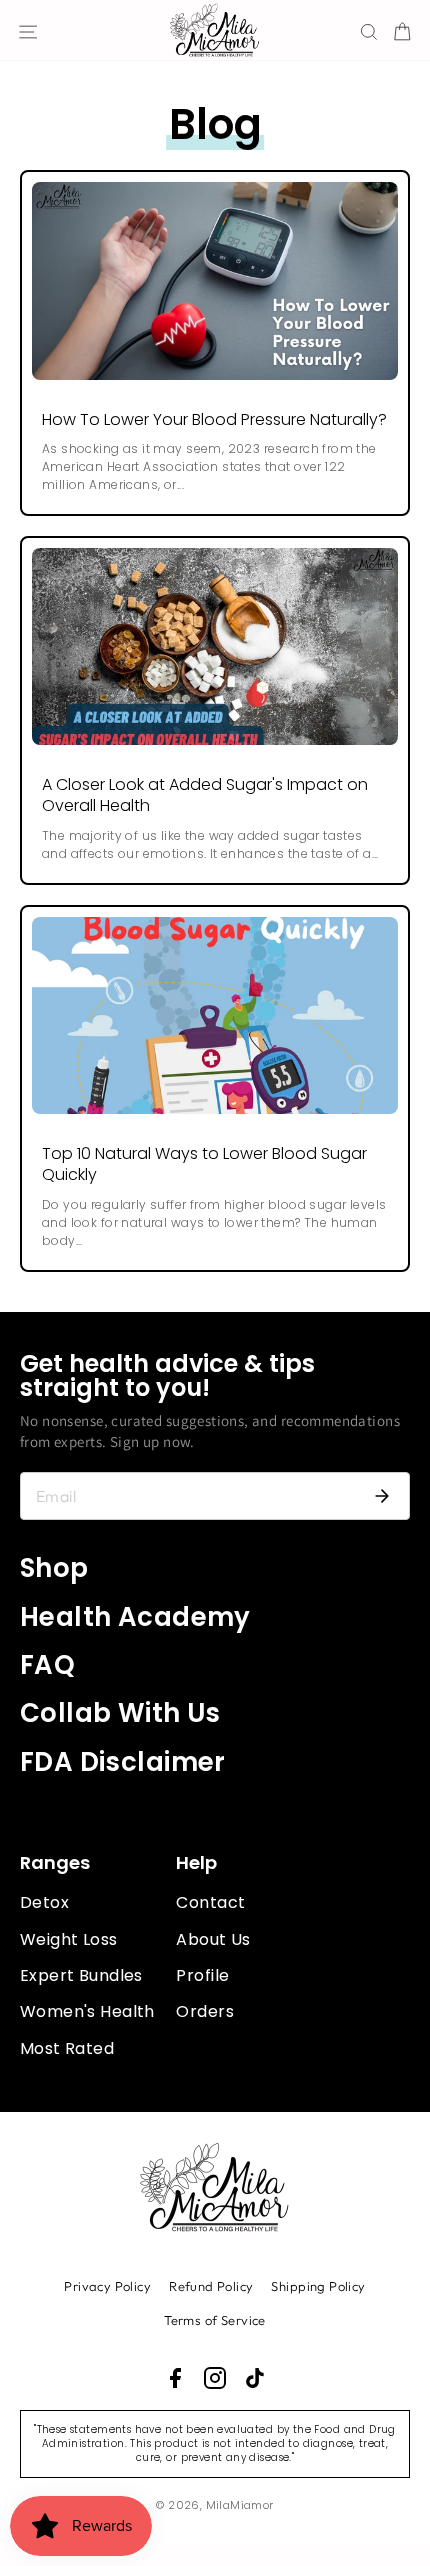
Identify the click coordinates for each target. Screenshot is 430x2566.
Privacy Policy (107, 2286)
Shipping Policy (318, 2286)
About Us (213, 1939)
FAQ (47, 1665)
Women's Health (87, 2011)
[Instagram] (215, 2378)
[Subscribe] (382, 1496)
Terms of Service (215, 2320)
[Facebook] (175, 2378)
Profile (202, 1975)
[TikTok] (255, 2378)
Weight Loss (69, 1939)
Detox (44, 1902)
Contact (210, 1902)
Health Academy (135, 1617)
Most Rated (67, 2048)
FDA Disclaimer (123, 1762)
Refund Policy (211, 2286)
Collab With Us (120, 1713)
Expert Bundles (81, 1975)
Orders (204, 2011)
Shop (54, 1568)
